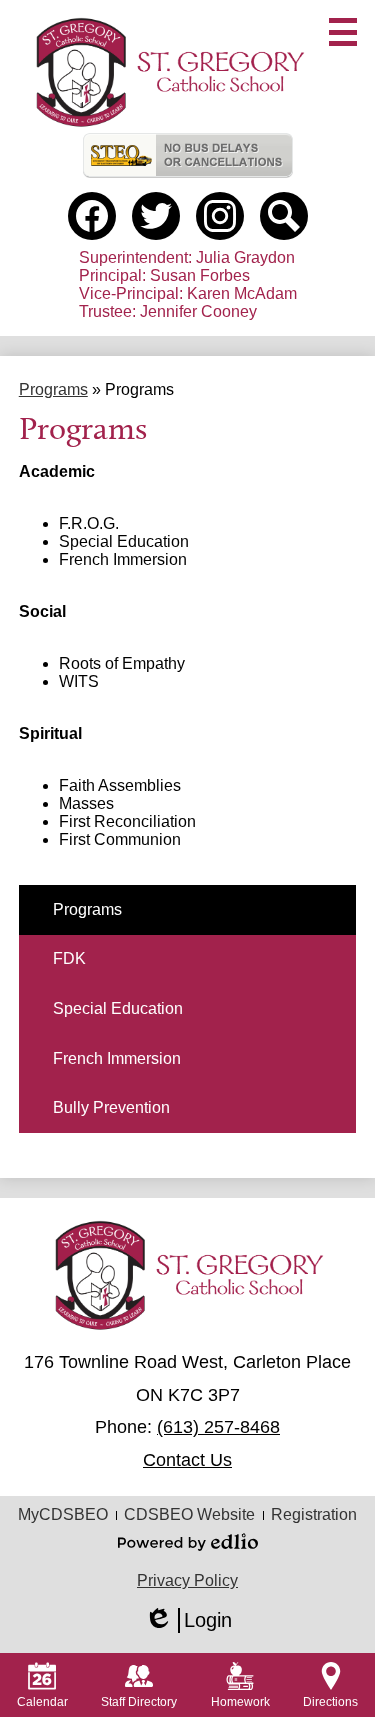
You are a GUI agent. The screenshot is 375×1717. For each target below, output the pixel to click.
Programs (53, 389)
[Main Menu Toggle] (343, 32)
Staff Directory (139, 1702)
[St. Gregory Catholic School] (169, 71)
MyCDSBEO (63, 1514)
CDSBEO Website (189, 1514)
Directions (330, 1702)
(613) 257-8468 (218, 1427)
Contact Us (187, 1460)
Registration (314, 1514)
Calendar (42, 1702)
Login (188, 1621)
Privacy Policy (187, 1580)
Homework (240, 1702)
